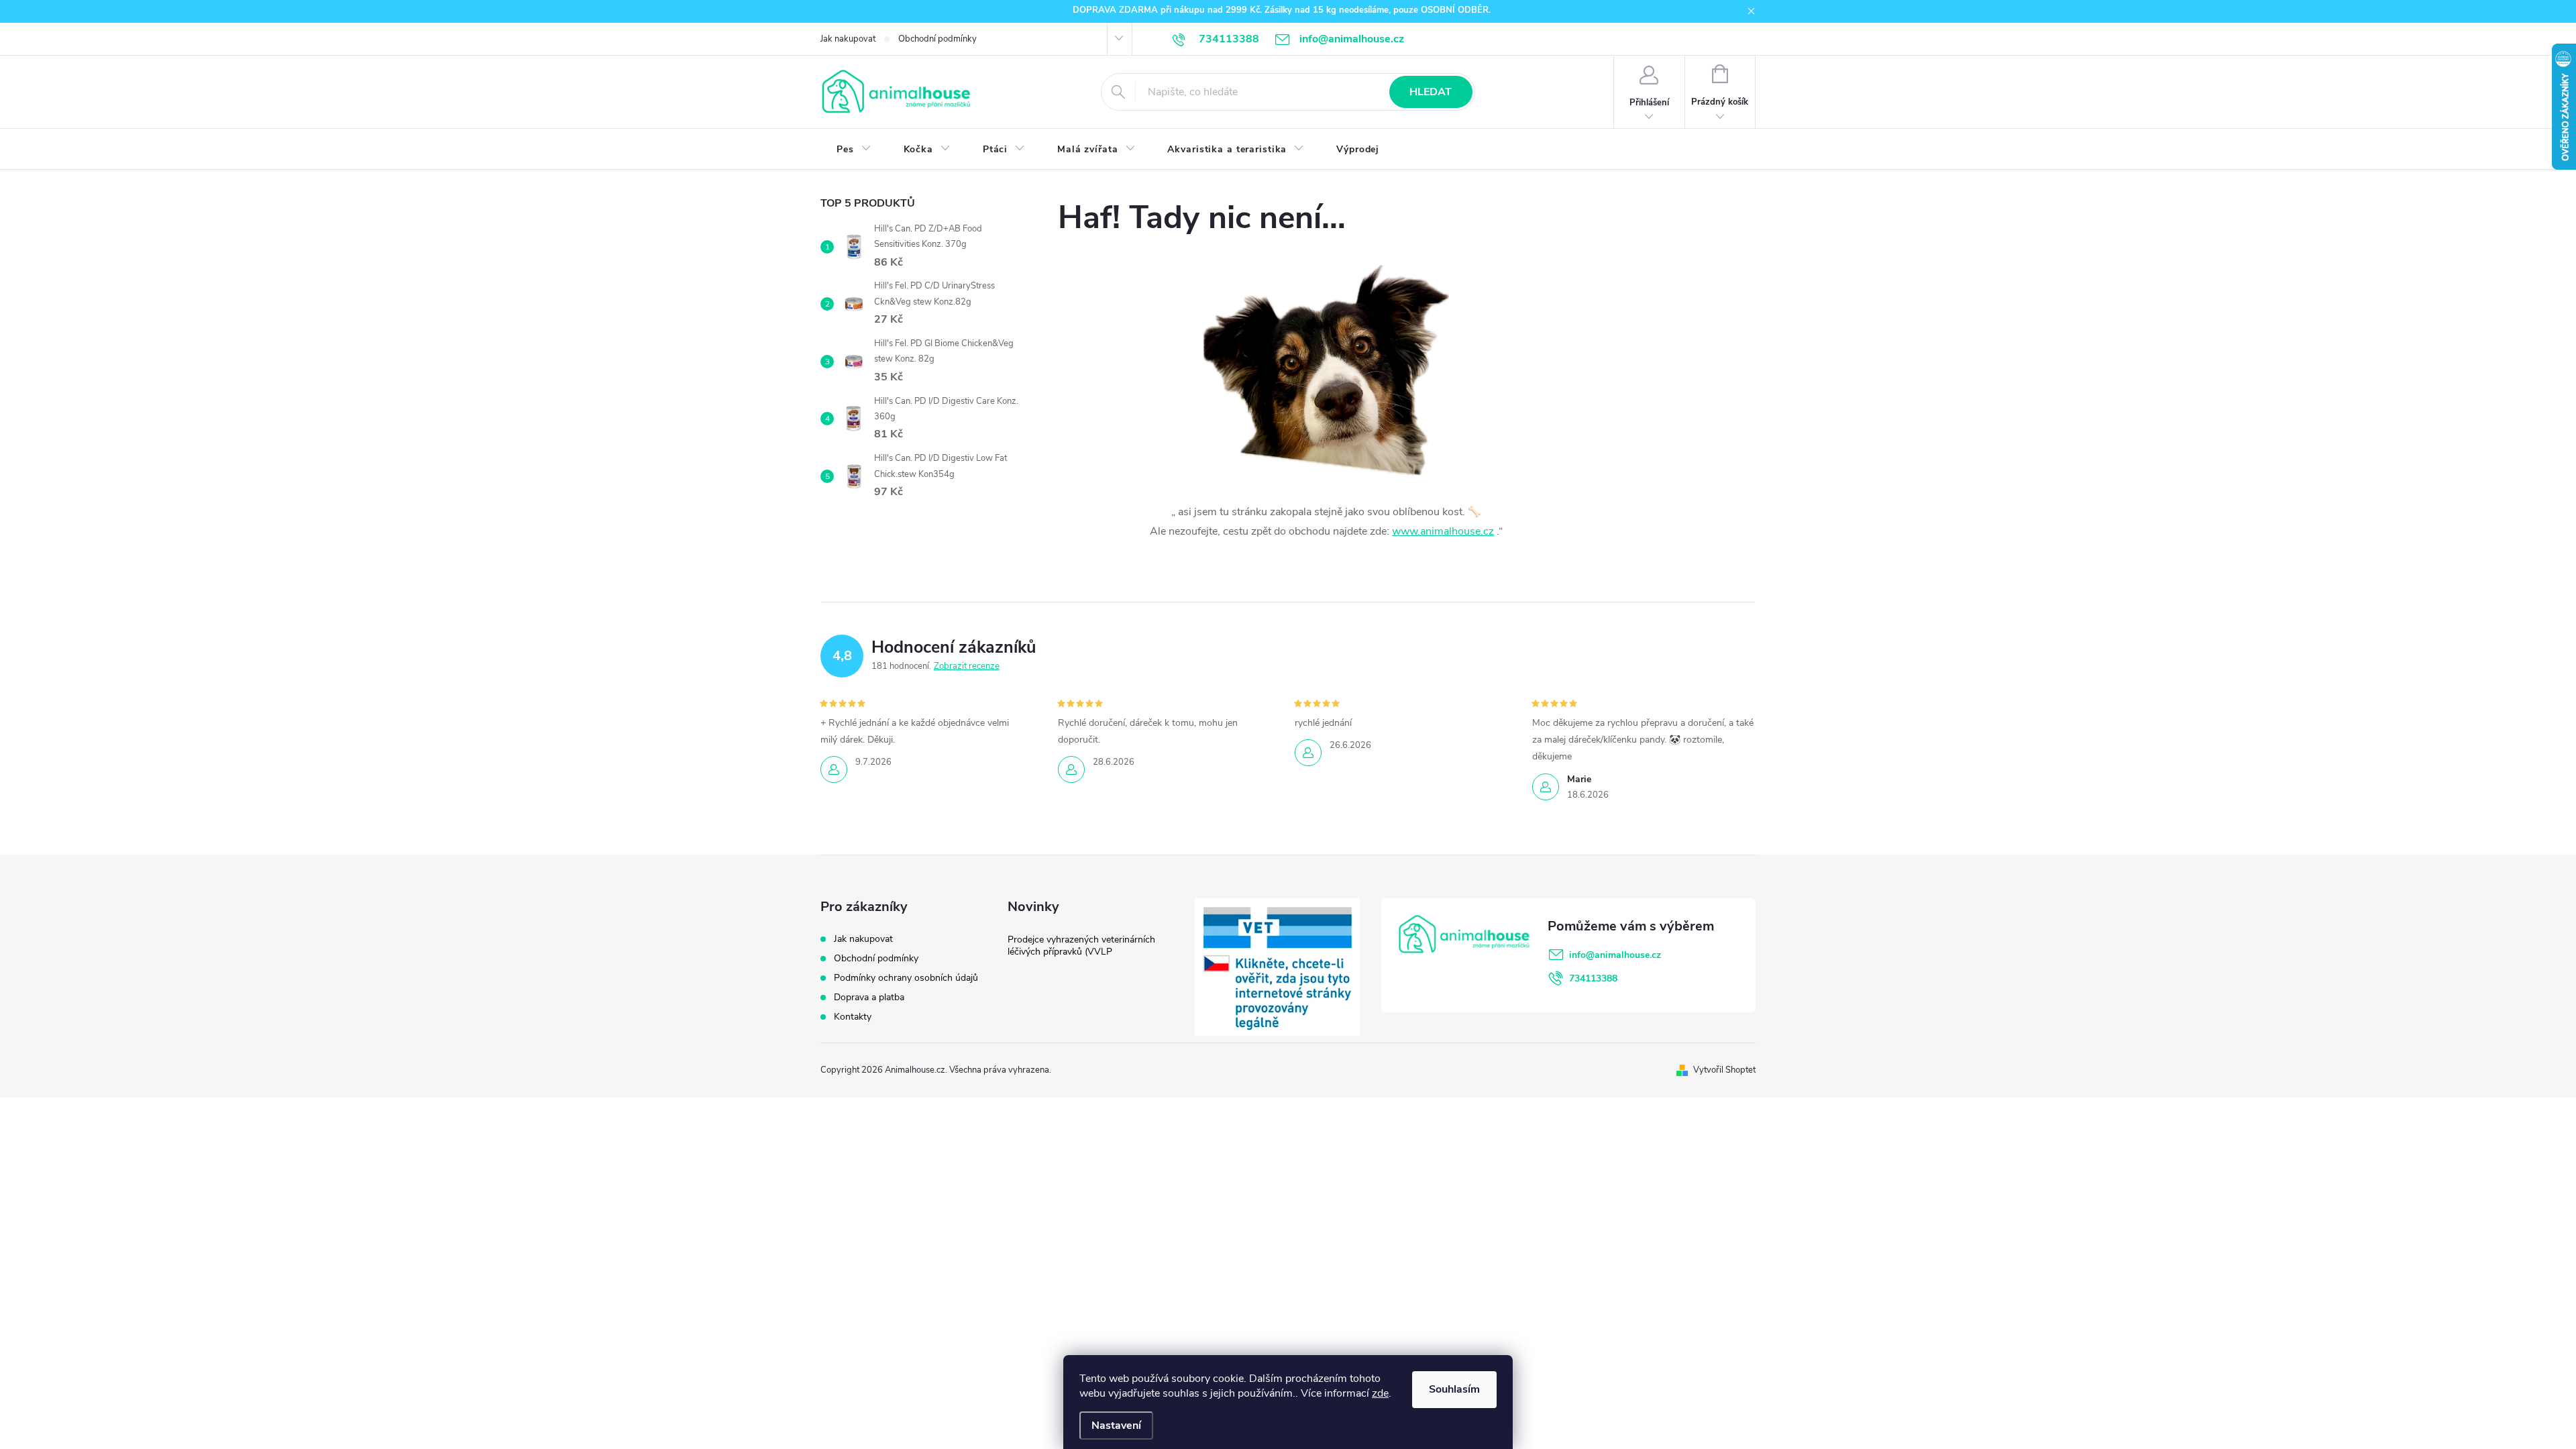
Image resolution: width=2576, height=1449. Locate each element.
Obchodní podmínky (937, 39)
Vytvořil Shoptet (1724, 1070)
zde (1380, 1393)
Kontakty (853, 1017)
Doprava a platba (869, 997)
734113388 (1593, 978)
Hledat (1431, 92)
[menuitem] (854, 150)
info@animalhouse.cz (1615, 955)
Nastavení (1116, 1426)
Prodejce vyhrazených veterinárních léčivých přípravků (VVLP (1081, 946)
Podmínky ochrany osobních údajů (906, 978)
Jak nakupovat (848, 39)
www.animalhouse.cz (1443, 531)
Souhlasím (1454, 1389)
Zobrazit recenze (967, 666)
